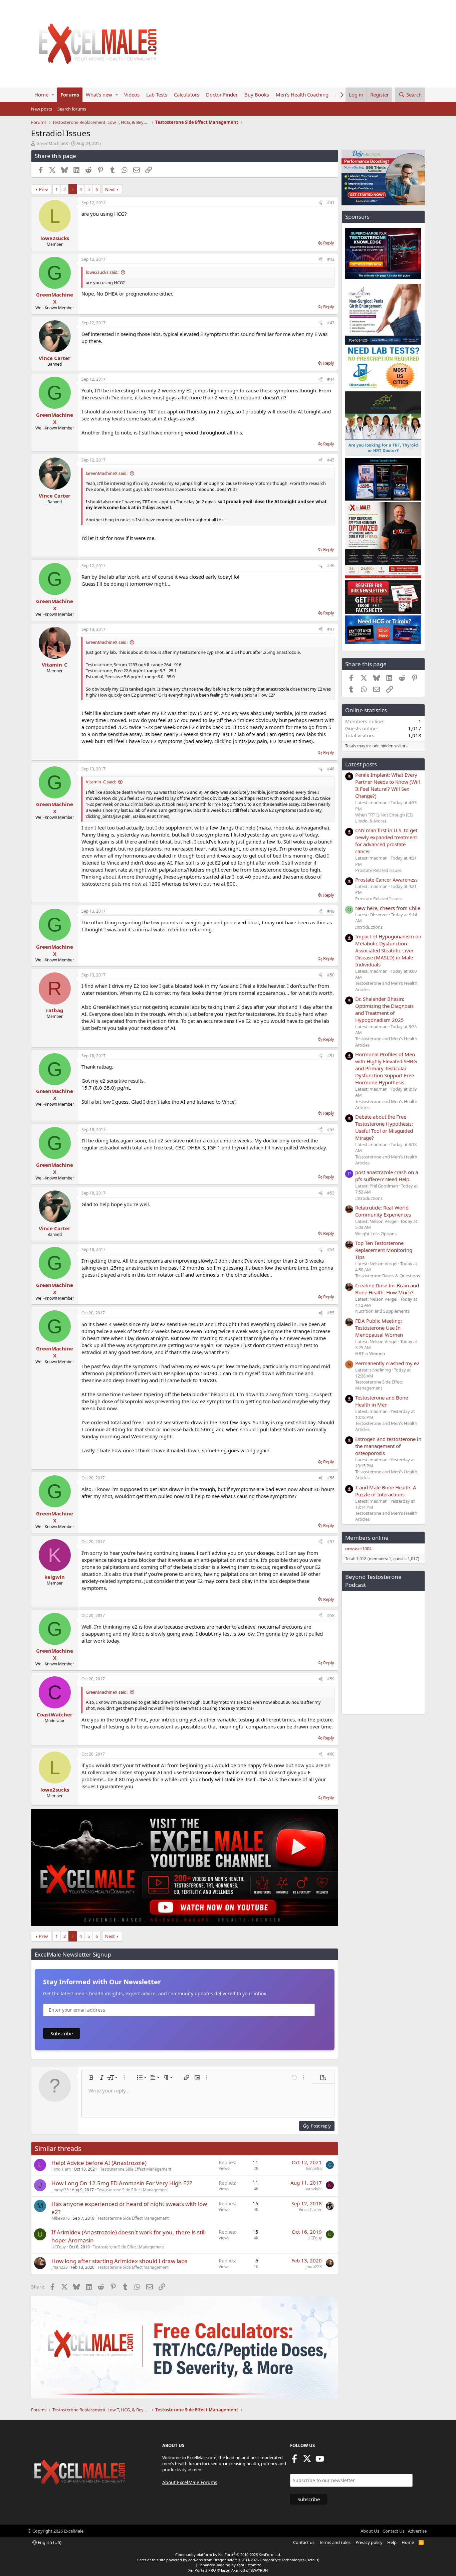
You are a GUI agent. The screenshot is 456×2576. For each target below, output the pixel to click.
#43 (331, 323)
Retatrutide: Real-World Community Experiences (383, 1211)
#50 (331, 975)
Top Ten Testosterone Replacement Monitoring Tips (384, 1250)
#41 (331, 203)
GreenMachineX (52, 143)
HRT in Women (370, 1353)
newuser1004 (358, 1548)
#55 (331, 1313)
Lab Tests (157, 95)
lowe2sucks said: (102, 272)
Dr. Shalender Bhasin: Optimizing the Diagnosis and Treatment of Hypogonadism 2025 (384, 1009)
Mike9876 (61, 2218)
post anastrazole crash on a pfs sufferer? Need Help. (387, 1176)
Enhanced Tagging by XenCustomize (230, 2565)
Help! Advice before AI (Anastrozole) (99, 2163)
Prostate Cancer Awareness (386, 880)
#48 (331, 769)
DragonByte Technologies (282, 2560)
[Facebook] (294, 2461)
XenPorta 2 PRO (202, 2570)
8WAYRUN (259, 2570)
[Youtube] (320, 2461)
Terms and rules (335, 2542)
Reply (329, 243)
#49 (331, 911)
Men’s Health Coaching (302, 95)
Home (41, 95)
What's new (99, 95)
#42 (331, 259)
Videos (132, 95)
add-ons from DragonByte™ (213, 2560)
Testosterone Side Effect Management (136, 2169)
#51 (331, 1056)
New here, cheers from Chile (388, 908)
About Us (370, 2531)
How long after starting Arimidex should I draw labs (119, 2261)
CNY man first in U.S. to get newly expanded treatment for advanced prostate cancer (386, 841)
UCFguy (59, 2247)
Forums (70, 95)
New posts (42, 109)
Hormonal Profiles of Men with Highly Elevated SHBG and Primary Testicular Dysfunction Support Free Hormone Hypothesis (386, 1068)
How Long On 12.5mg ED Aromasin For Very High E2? (122, 2183)
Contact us (304, 2542)
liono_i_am (61, 2169)
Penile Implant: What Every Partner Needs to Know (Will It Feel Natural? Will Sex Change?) (388, 785)
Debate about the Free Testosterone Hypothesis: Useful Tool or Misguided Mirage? (384, 1127)
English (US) (49, 2542)
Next (110, 189)
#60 (331, 1754)
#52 (331, 1130)
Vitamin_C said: (101, 782)
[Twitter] (307, 2461)
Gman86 (314, 2168)
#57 (331, 1542)
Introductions (369, 927)
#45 (331, 460)
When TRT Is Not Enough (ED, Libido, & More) (384, 818)
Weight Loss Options (376, 1234)
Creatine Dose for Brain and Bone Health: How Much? (387, 1289)
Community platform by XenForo (228, 2554)
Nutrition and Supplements (382, 1311)
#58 (331, 1615)
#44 (331, 379)
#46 (331, 566)
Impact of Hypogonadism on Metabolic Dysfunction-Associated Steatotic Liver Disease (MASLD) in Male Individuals (388, 950)
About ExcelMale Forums (190, 2482)
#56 (331, 1478)
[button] (53, 95)
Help (392, 2542)
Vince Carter (310, 2210)
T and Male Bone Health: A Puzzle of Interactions (386, 1491)
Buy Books (257, 95)
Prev (44, 189)
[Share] (320, 203)
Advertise (417, 2531)
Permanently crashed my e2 (387, 1363)
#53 (331, 1193)
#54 (331, 1249)
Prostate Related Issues (378, 870)
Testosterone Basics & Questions (388, 1276)
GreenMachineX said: (107, 473)
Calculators (187, 95)
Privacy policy (369, 2542)
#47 (331, 629)
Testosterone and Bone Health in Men (382, 1401)
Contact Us (394, 2531)
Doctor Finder (222, 95)
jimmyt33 (60, 2190)
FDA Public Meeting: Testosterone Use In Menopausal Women (379, 1328)
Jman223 (60, 2267)
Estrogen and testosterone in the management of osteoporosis (388, 1446)
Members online (367, 1538)
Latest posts (361, 764)
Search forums (72, 109)
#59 (331, 1679)
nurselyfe (313, 2189)
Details (312, 2560)
